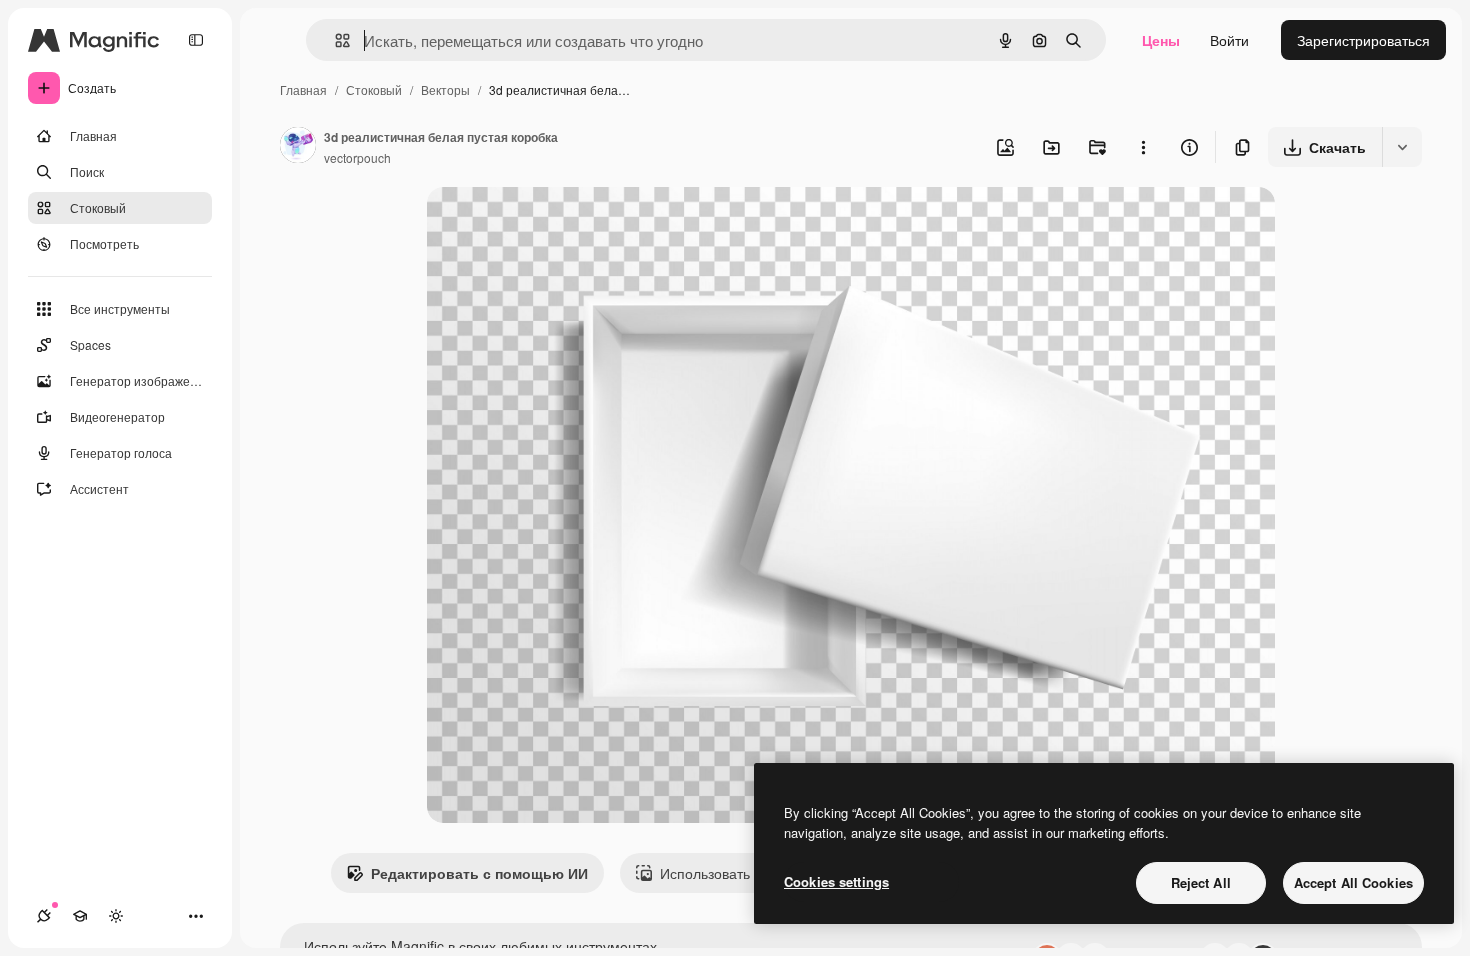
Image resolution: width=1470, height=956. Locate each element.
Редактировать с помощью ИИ (479, 873)
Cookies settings (836, 881)
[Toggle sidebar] (196, 40)
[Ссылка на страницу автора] (298, 147)
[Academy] (80, 916)
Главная (303, 89)
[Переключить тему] (116, 916)
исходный (561, 225)
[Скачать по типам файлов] (1402, 147)
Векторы (445, 89)
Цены (1161, 40)
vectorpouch (357, 157)
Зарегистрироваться (1363, 40)
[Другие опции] (1143, 147)
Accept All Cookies (1353, 882)
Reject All (1201, 882)
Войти (1229, 40)
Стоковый (374, 89)
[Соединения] (44, 916)
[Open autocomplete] (334, 40)
